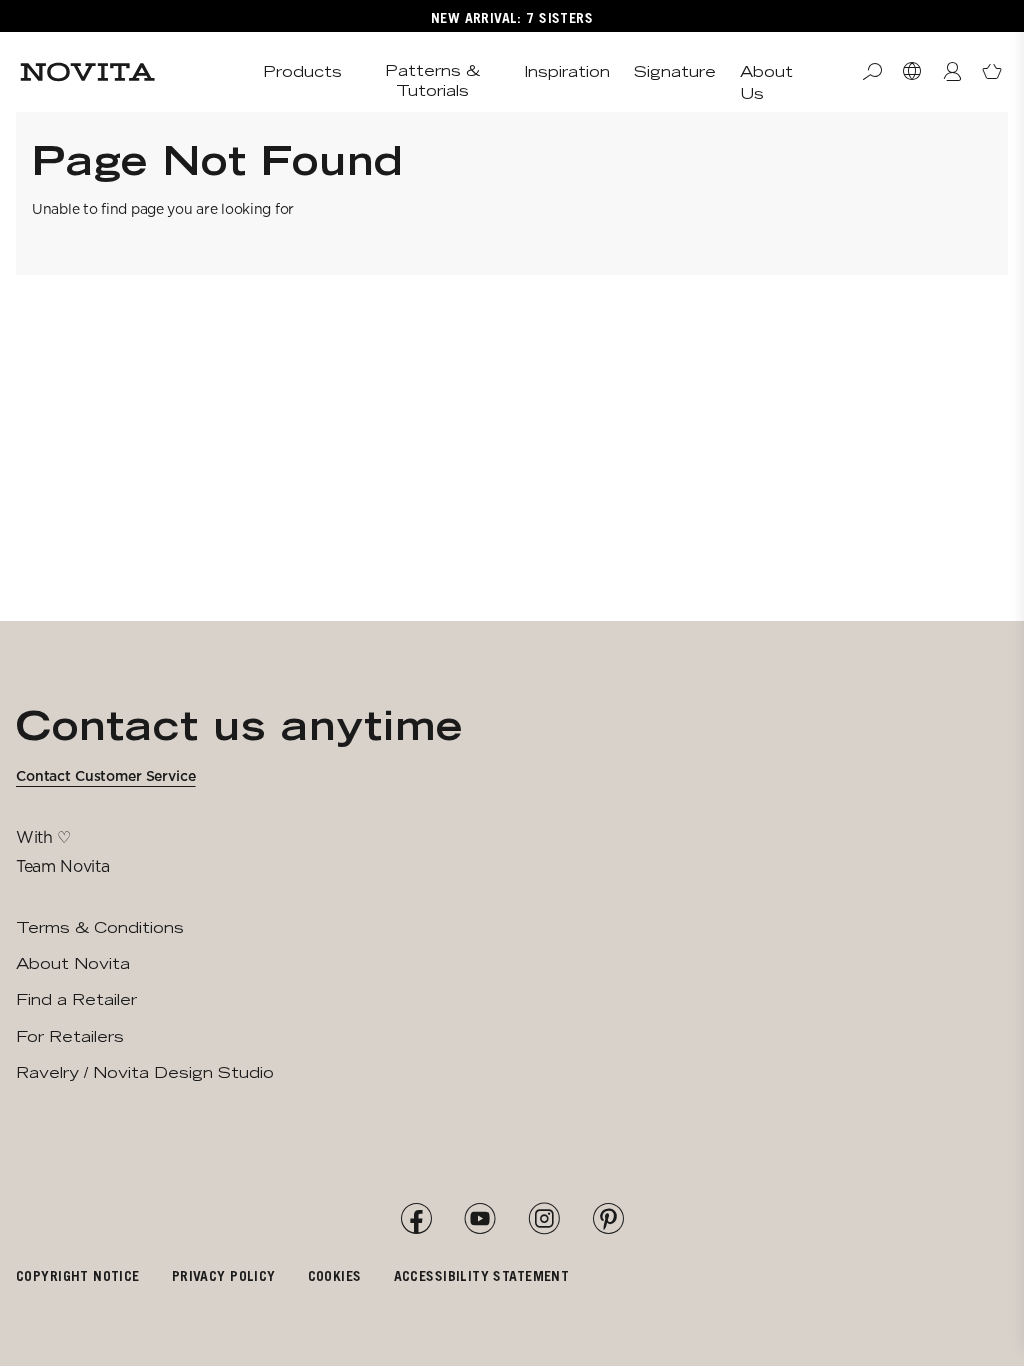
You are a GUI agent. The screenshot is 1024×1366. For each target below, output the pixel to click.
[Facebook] (416, 1219)
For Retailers (70, 1036)
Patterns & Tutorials (432, 80)
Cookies (335, 1275)
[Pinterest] (608, 1219)
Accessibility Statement (482, 1275)
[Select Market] (912, 72)
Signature (675, 71)
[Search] (872, 72)
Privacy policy (224, 1275)
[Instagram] (544, 1219)
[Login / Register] (952, 72)
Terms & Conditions (100, 927)
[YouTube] (480, 1219)
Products (302, 71)
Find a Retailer (76, 999)
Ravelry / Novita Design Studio (145, 1072)
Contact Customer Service (106, 776)
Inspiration (567, 71)
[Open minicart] (992, 72)
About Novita (73, 963)
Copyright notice (78, 1275)
